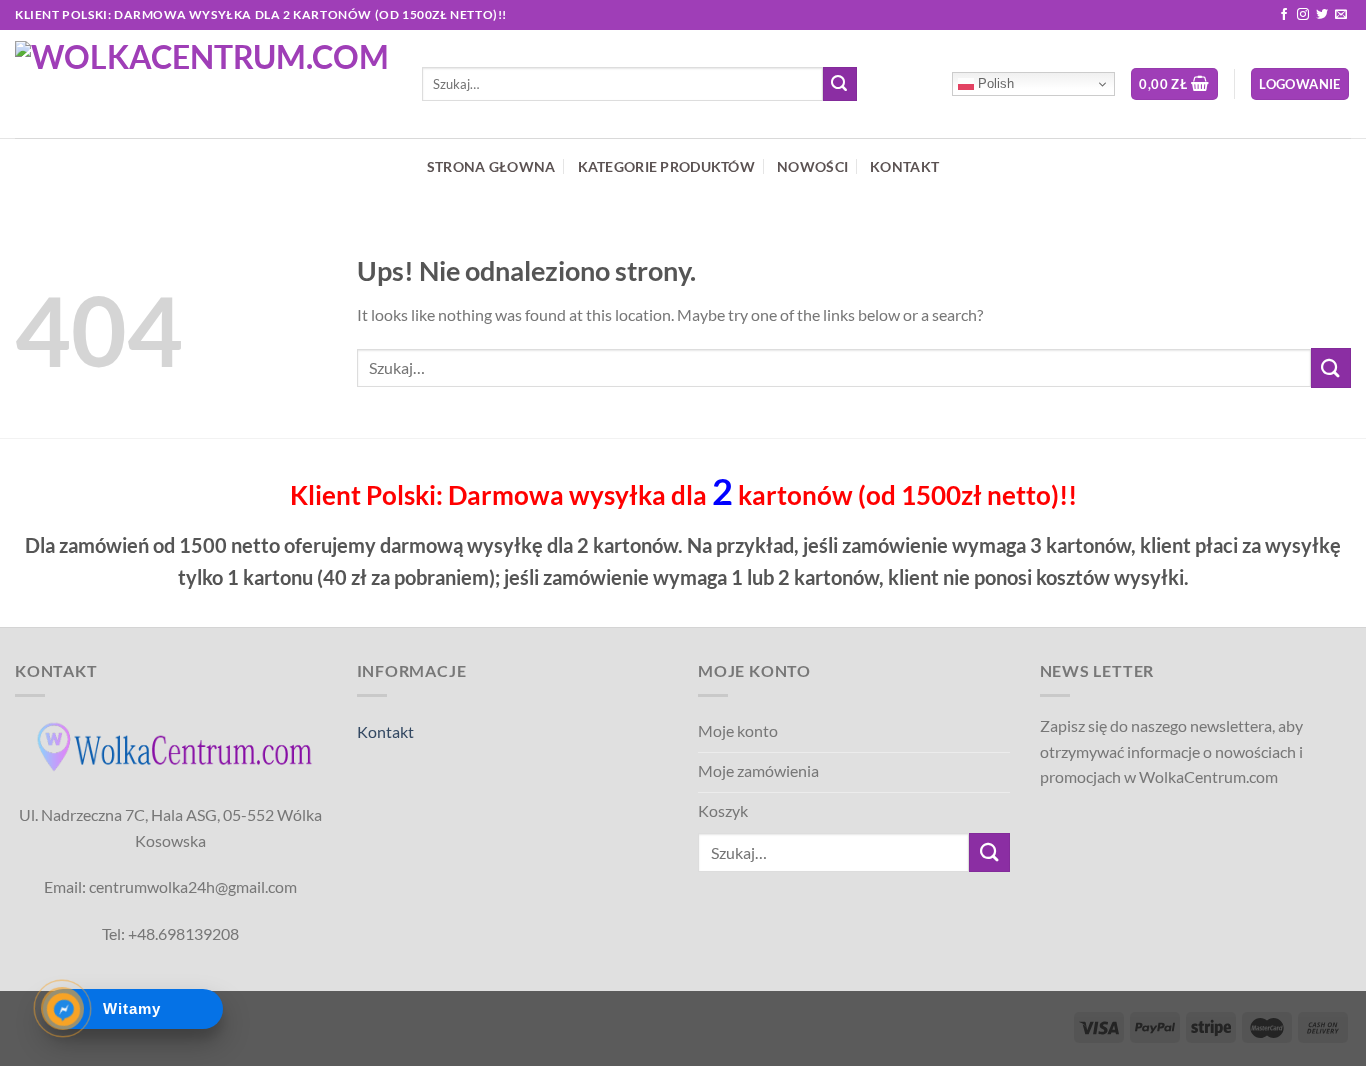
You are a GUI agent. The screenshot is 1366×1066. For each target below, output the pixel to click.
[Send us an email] (1341, 15)
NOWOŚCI (812, 166)
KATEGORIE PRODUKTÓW (666, 166)
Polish (994, 83)
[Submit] (840, 84)
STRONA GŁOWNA (491, 166)
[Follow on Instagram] (1303, 15)
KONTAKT (904, 166)
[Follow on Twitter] (1322, 15)
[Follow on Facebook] (1284, 15)
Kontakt (385, 731)
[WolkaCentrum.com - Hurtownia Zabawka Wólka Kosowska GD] (203, 84)
